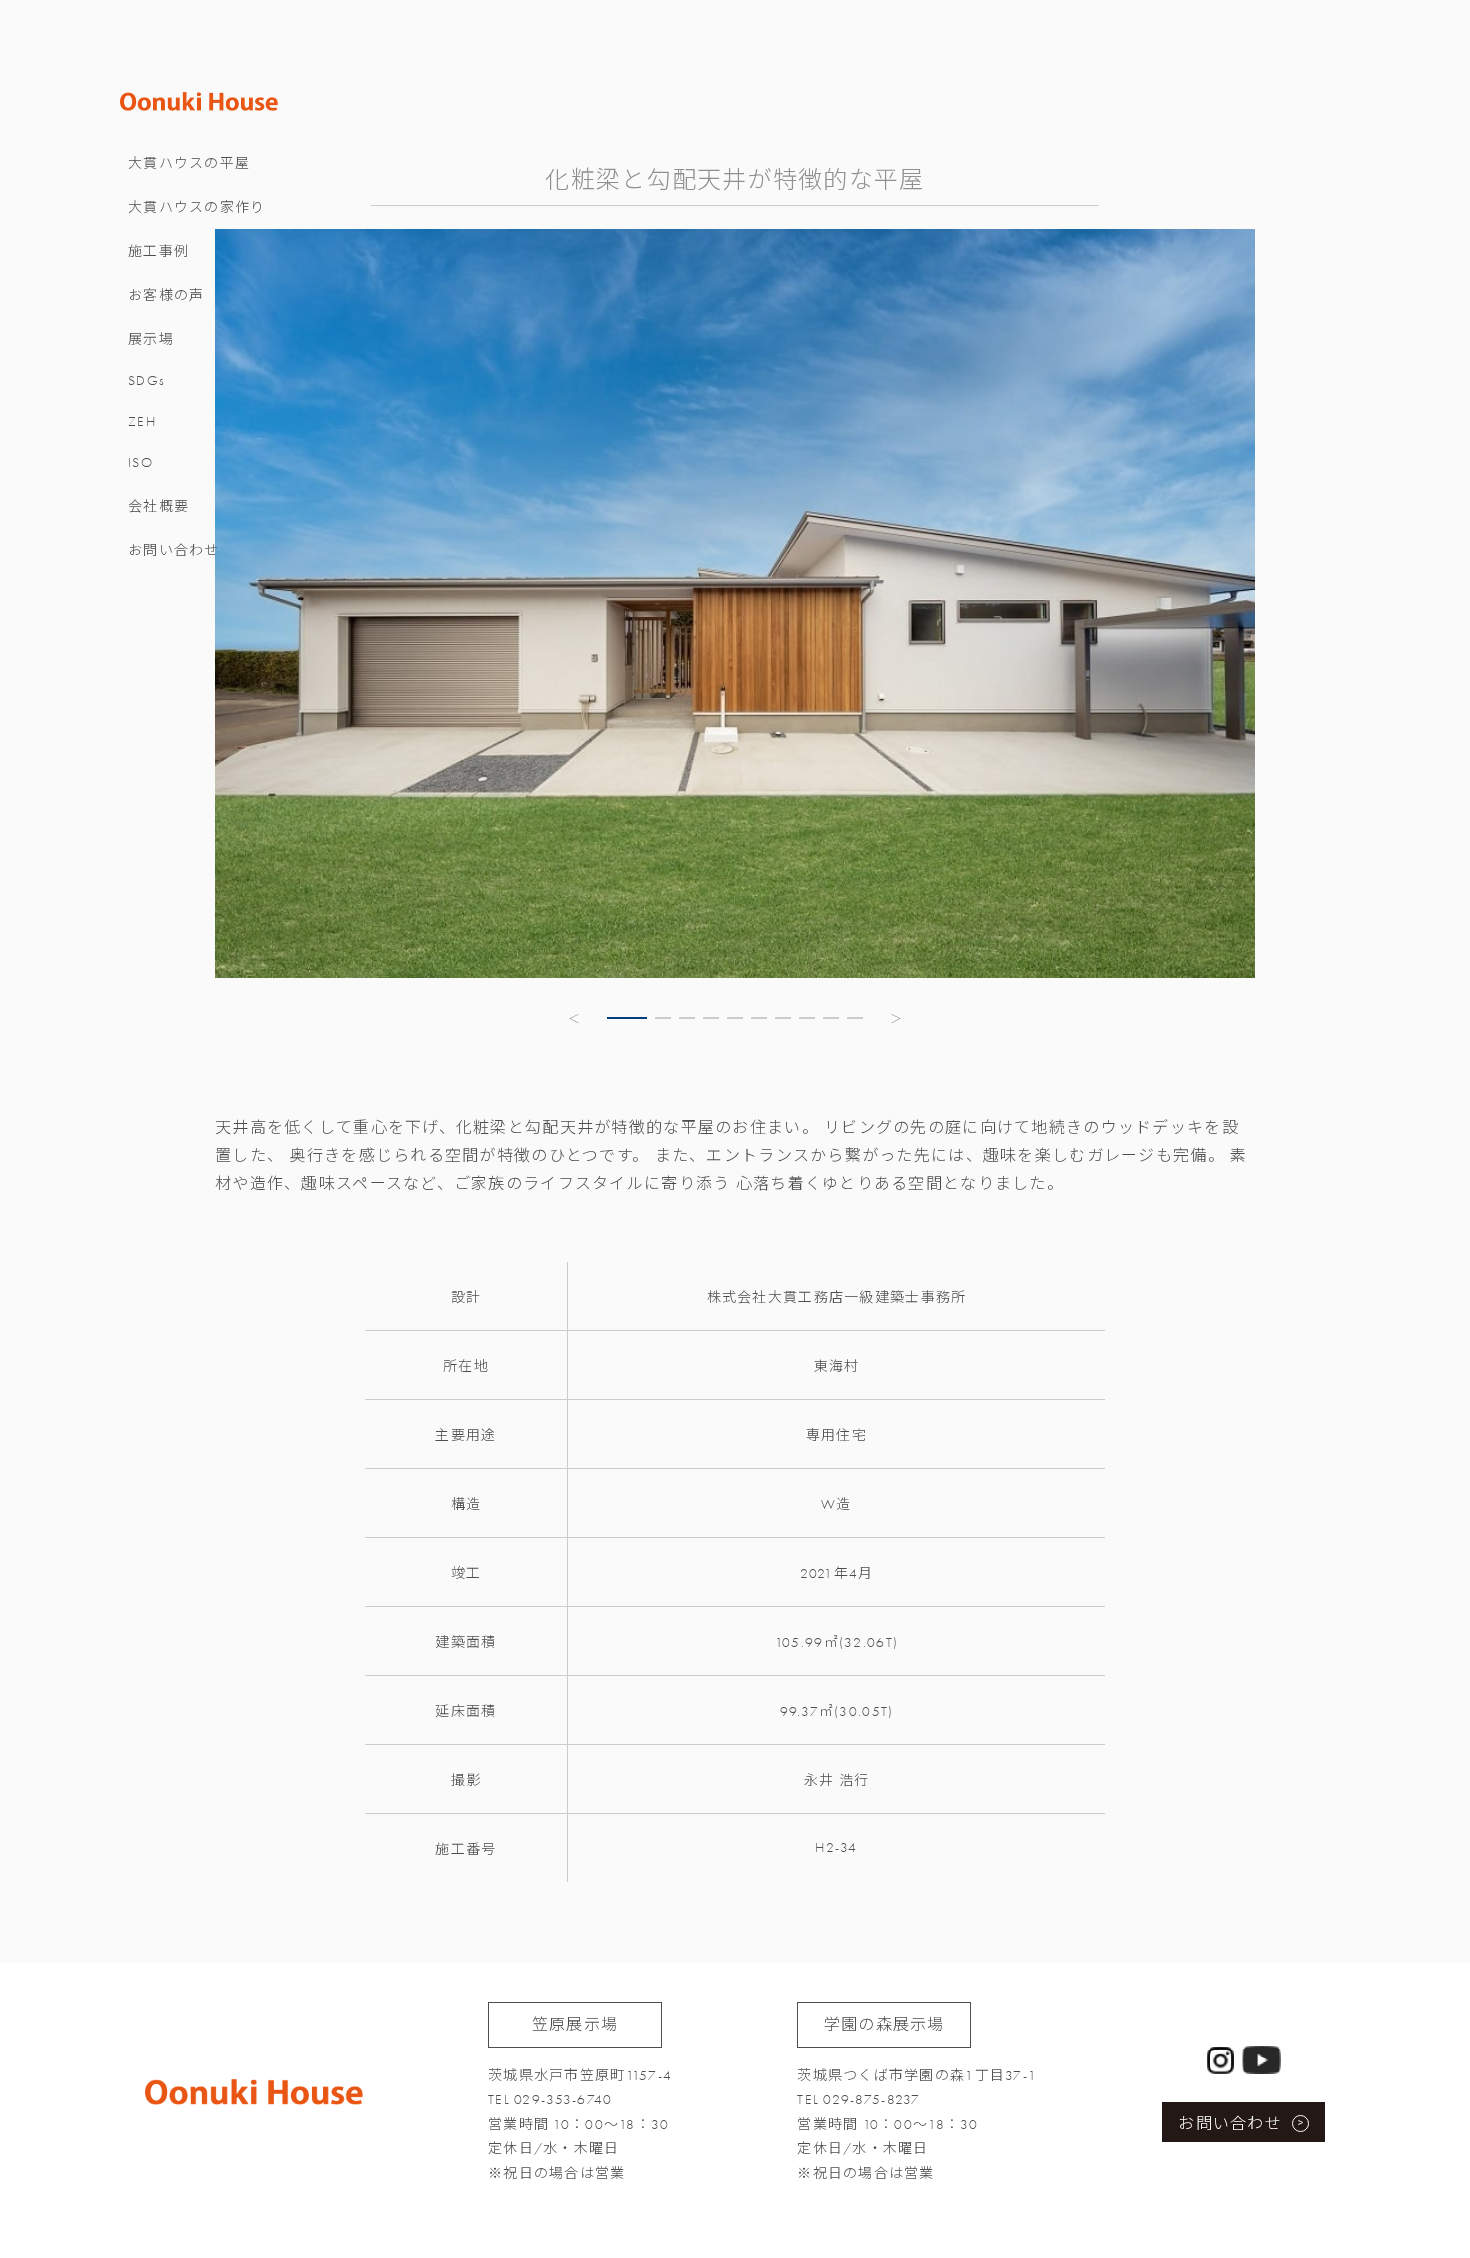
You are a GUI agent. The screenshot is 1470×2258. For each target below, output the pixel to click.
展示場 (151, 339)
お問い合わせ (174, 550)
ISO (140, 462)
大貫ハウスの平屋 (189, 163)
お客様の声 (166, 295)
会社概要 (158, 506)
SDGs (146, 380)
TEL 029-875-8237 (858, 2099)
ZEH (142, 421)
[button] (575, 1018)
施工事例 (158, 251)
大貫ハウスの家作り (197, 207)
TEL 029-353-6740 (550, 2099)
